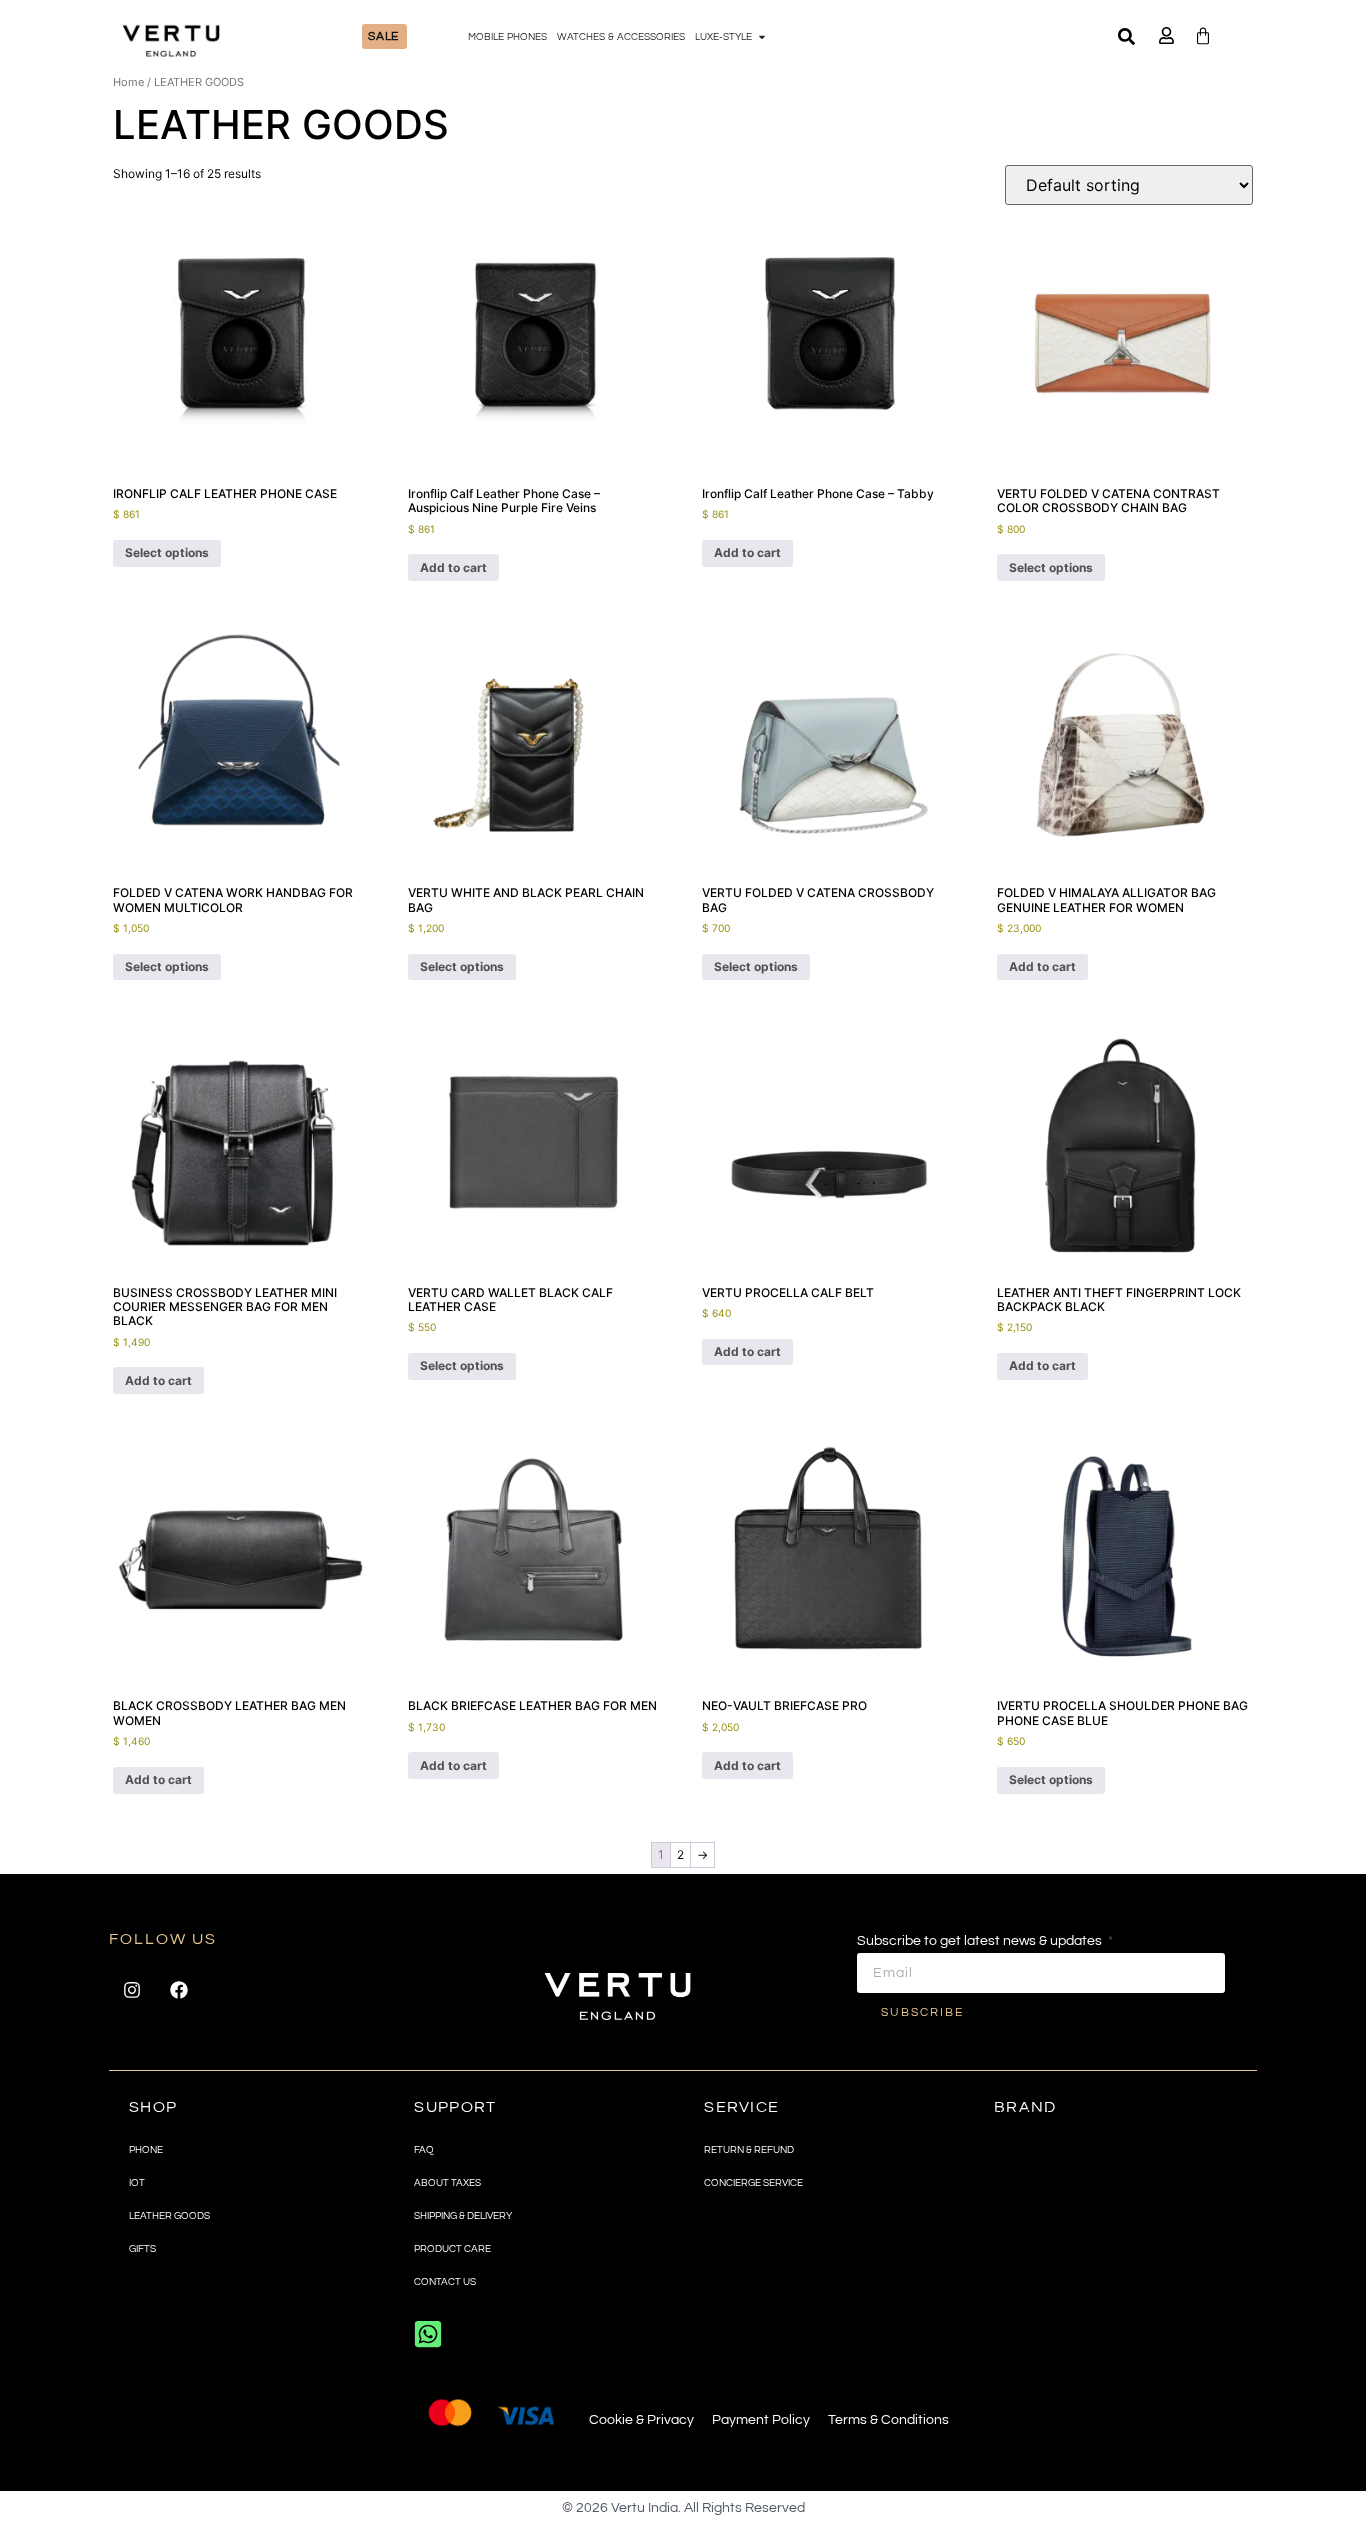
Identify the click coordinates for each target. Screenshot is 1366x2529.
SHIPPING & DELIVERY (463, 2216)
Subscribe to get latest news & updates (981, 1941)
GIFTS (142, 2249)
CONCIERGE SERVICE (753, 2183)
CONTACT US (445, 2282)
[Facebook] (178, 1989)
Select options (167, 552)
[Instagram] (131, 1989)
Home (128, 82)
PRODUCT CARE (452, 2249)
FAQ (424, 2150)
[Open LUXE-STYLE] (762, 37)
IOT (137, 2183)
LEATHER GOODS (169, 2216)
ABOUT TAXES (447, 2183)
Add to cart (453, 567)
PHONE (146, 2150)
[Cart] (1203, 36)
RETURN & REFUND (749, 2150)
